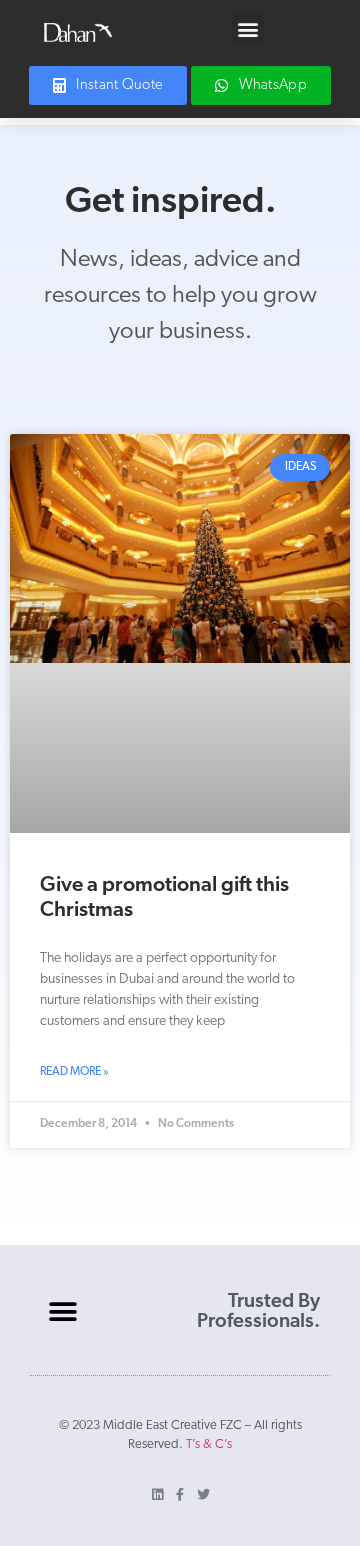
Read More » (74, 1072)
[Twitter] (203, 1494)
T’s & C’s (209, 1444)
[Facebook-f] (180, 1494)
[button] (248, 28)
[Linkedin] (157, 1494)
